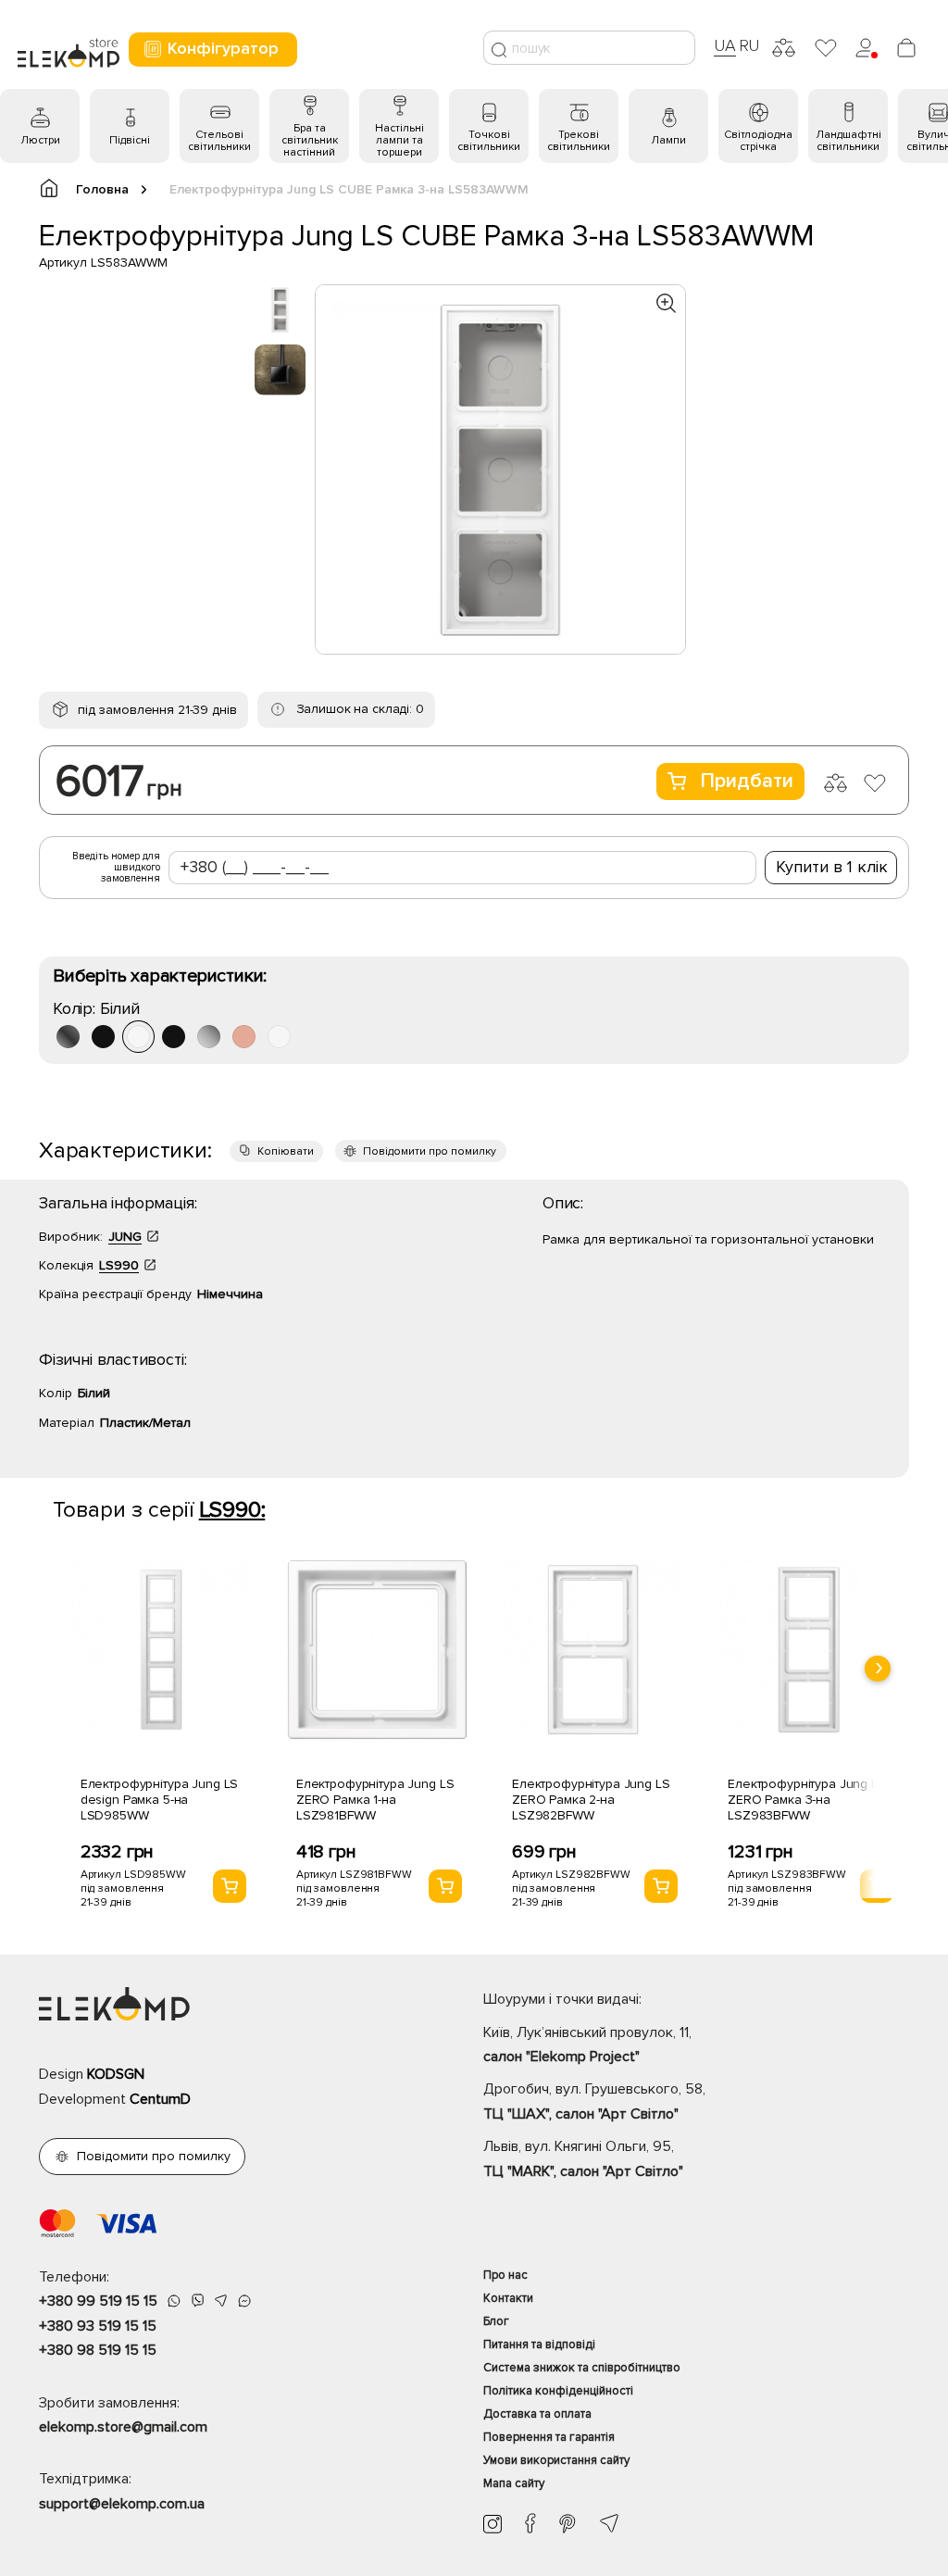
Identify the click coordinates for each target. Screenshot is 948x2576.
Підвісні (130, 140)
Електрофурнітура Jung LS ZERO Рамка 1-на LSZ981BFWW (375, 1800)
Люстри (40, 140)
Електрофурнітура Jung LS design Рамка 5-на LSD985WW (160, 1800)
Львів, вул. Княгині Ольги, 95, (583, 2158)
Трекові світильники (579, 141)
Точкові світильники (489, 141)
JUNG (125, 1237)
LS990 (119, 1265)
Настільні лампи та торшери (399, 140)
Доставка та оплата (537, 2414)
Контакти (508, 2298)
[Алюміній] (209, 1037)
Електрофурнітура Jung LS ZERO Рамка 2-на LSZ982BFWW (591, 1800)
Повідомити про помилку (430, 1151)
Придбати (747, 781)
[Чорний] (103, 1037)
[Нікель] (68, 1037)
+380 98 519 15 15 (98, 2350)
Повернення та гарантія (549, 2437)
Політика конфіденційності (558, 2391)
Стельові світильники (219, 141)
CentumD (160, 2099)
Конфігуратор (223, 48)
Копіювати (286, 1151)
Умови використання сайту (556, 2460)
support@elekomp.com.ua (122, 2504)
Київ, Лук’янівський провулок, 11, (587, 2045)
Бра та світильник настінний (310, 140)
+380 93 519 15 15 (98, 2326)
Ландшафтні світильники (848, 141)
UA (725, 45)
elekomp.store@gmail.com (123, 2427)
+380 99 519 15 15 (98, 2301)
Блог (496, 2321)
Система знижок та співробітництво (582, 2368)
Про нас (505, 2275)
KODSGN (116, 2074)
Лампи (668, 140)
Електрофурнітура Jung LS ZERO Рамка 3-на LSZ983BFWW (807, 1800)
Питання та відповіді (539, 2345)
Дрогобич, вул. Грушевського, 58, (594, 2101)
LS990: (232, 1510)
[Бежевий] (244, 1037)
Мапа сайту (514, 2483)
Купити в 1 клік (832, 867)
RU (749, 45)
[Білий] (138, 1037)
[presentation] (878, 1669)
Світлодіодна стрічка (758, 141)
